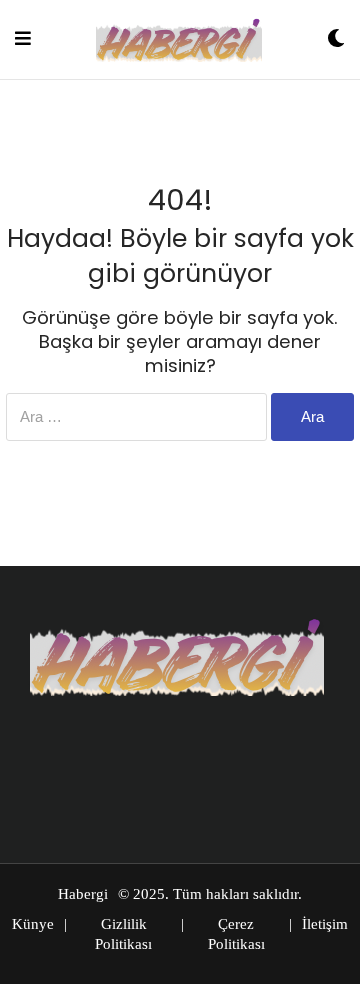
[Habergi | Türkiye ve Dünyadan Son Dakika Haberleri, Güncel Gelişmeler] (179, 39)
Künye (33, 924)
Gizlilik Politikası (123, 934)
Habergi (83, 894)
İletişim (325, 924)
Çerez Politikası (236, 934)
